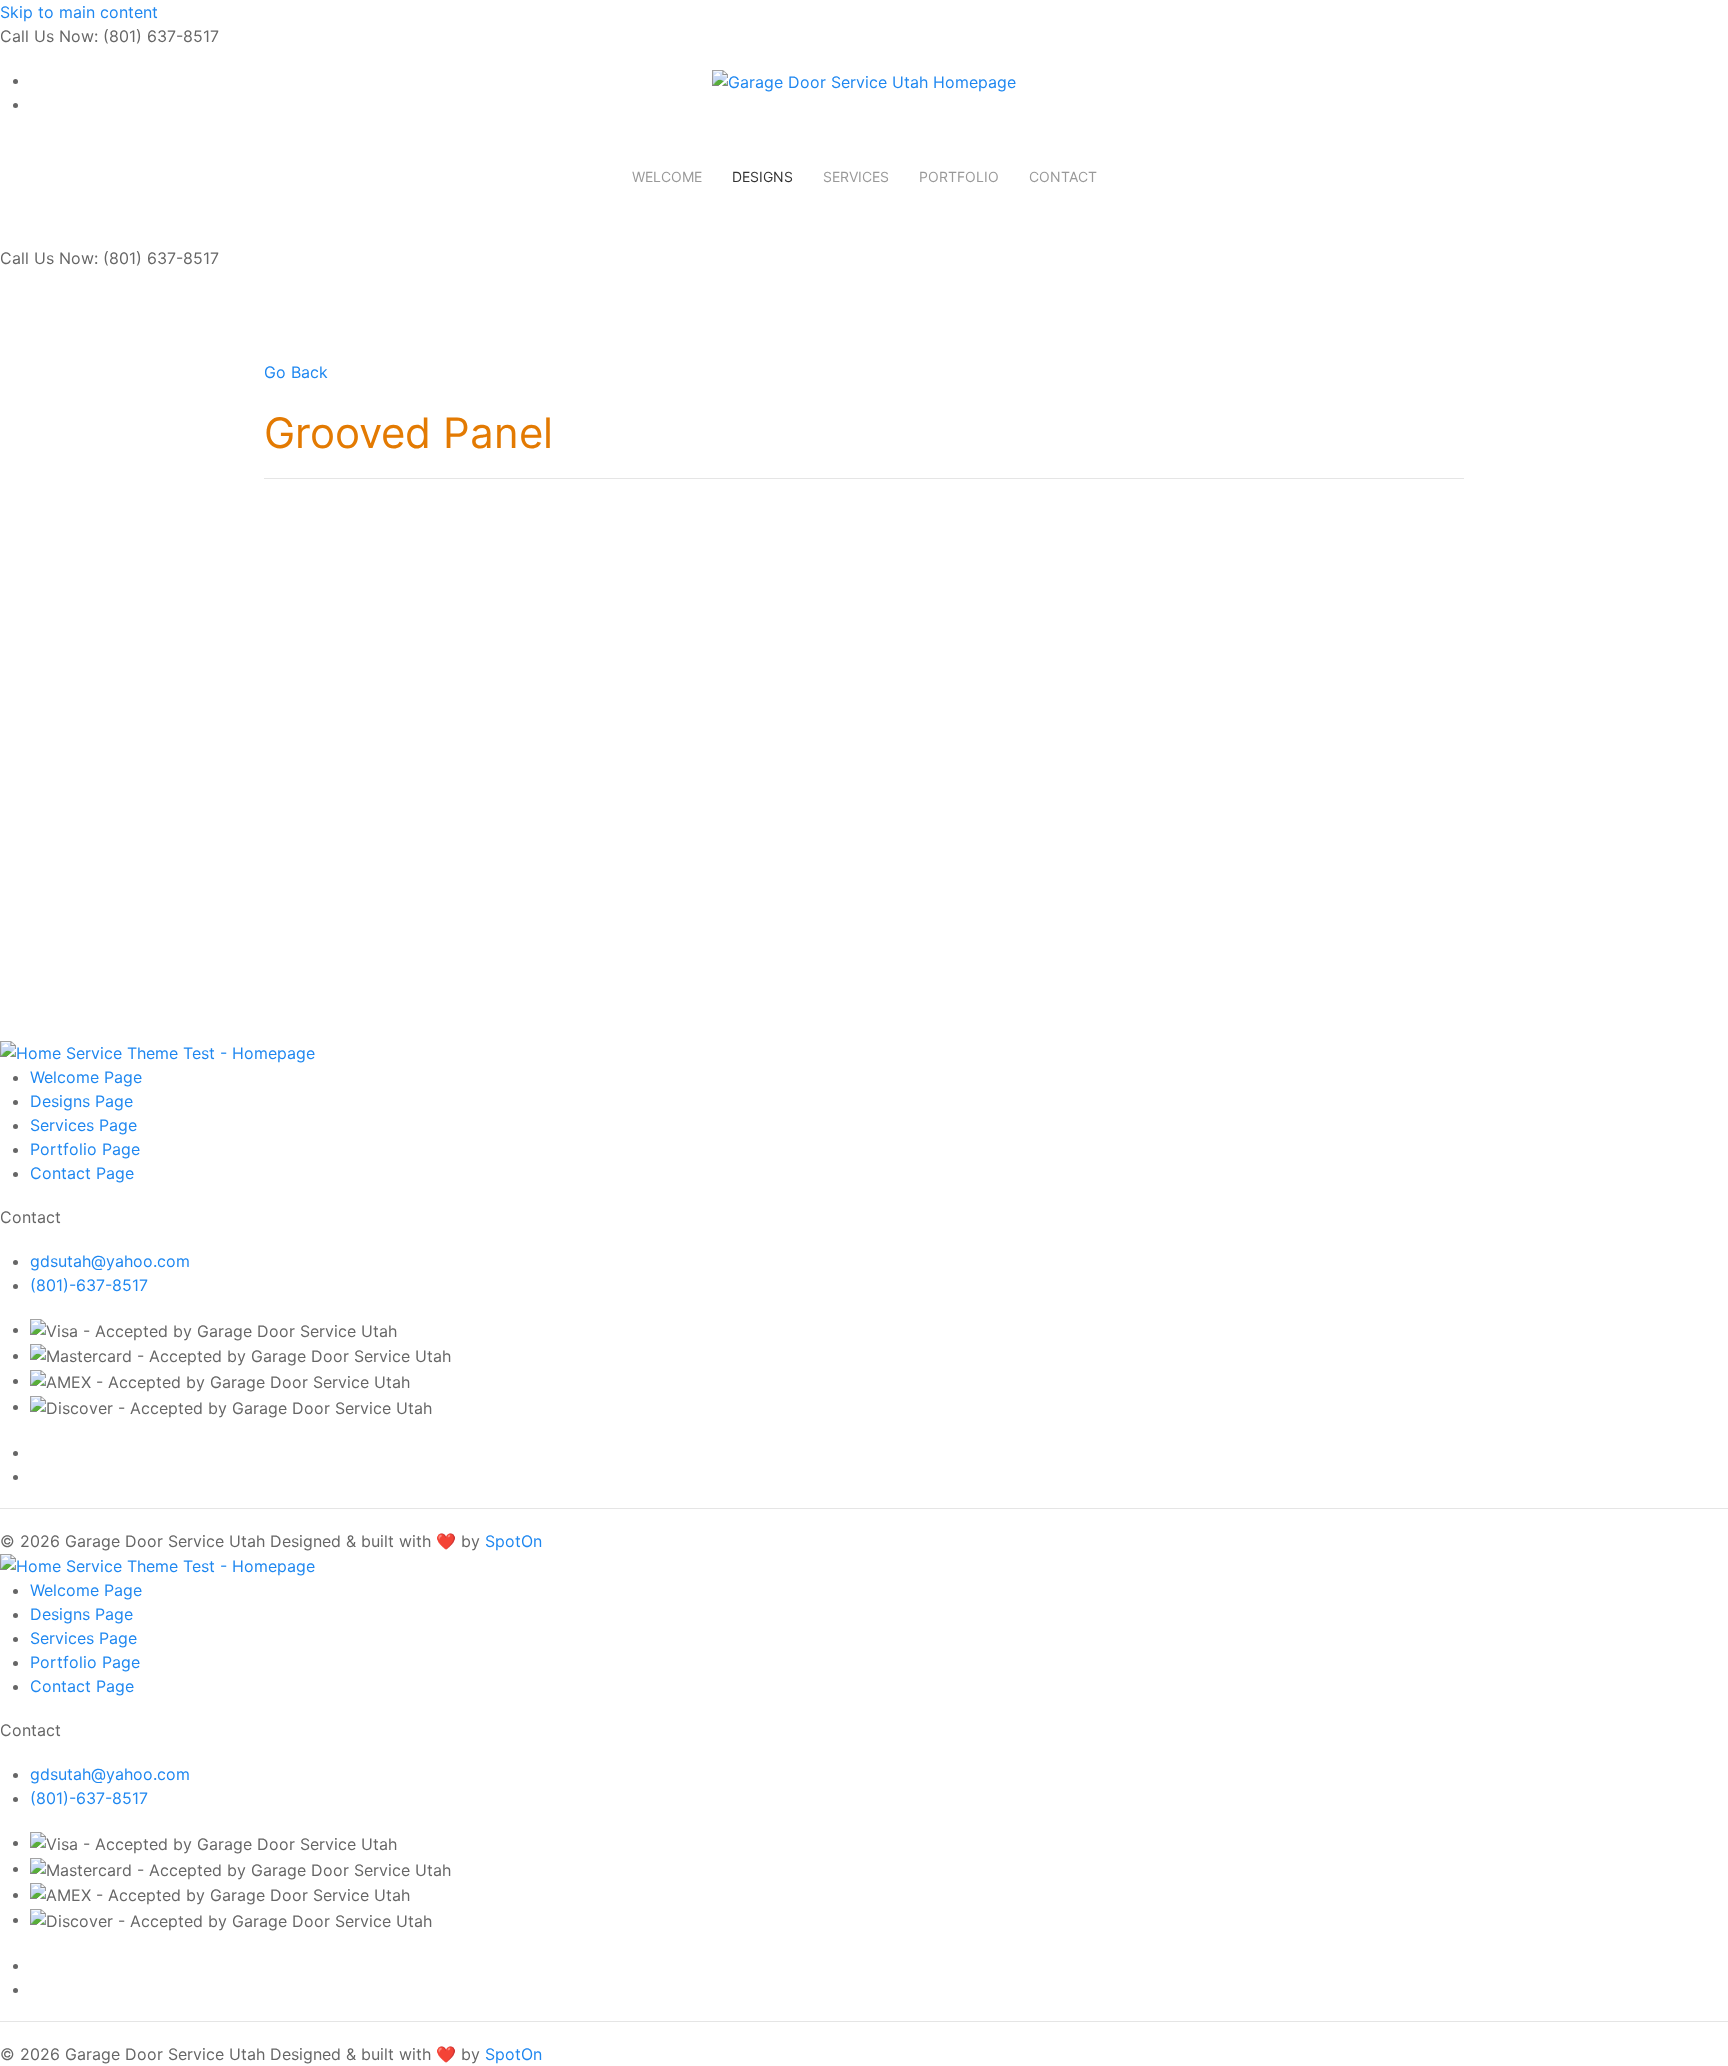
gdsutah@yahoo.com (110, 1261)
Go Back (296, 372)
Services (856, 176)
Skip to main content (79, 12)
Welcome (667, 176)
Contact (1063, 176)
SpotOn (513, 1541)
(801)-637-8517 (89, 1285)
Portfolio (959, 176)
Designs (762, 176)
